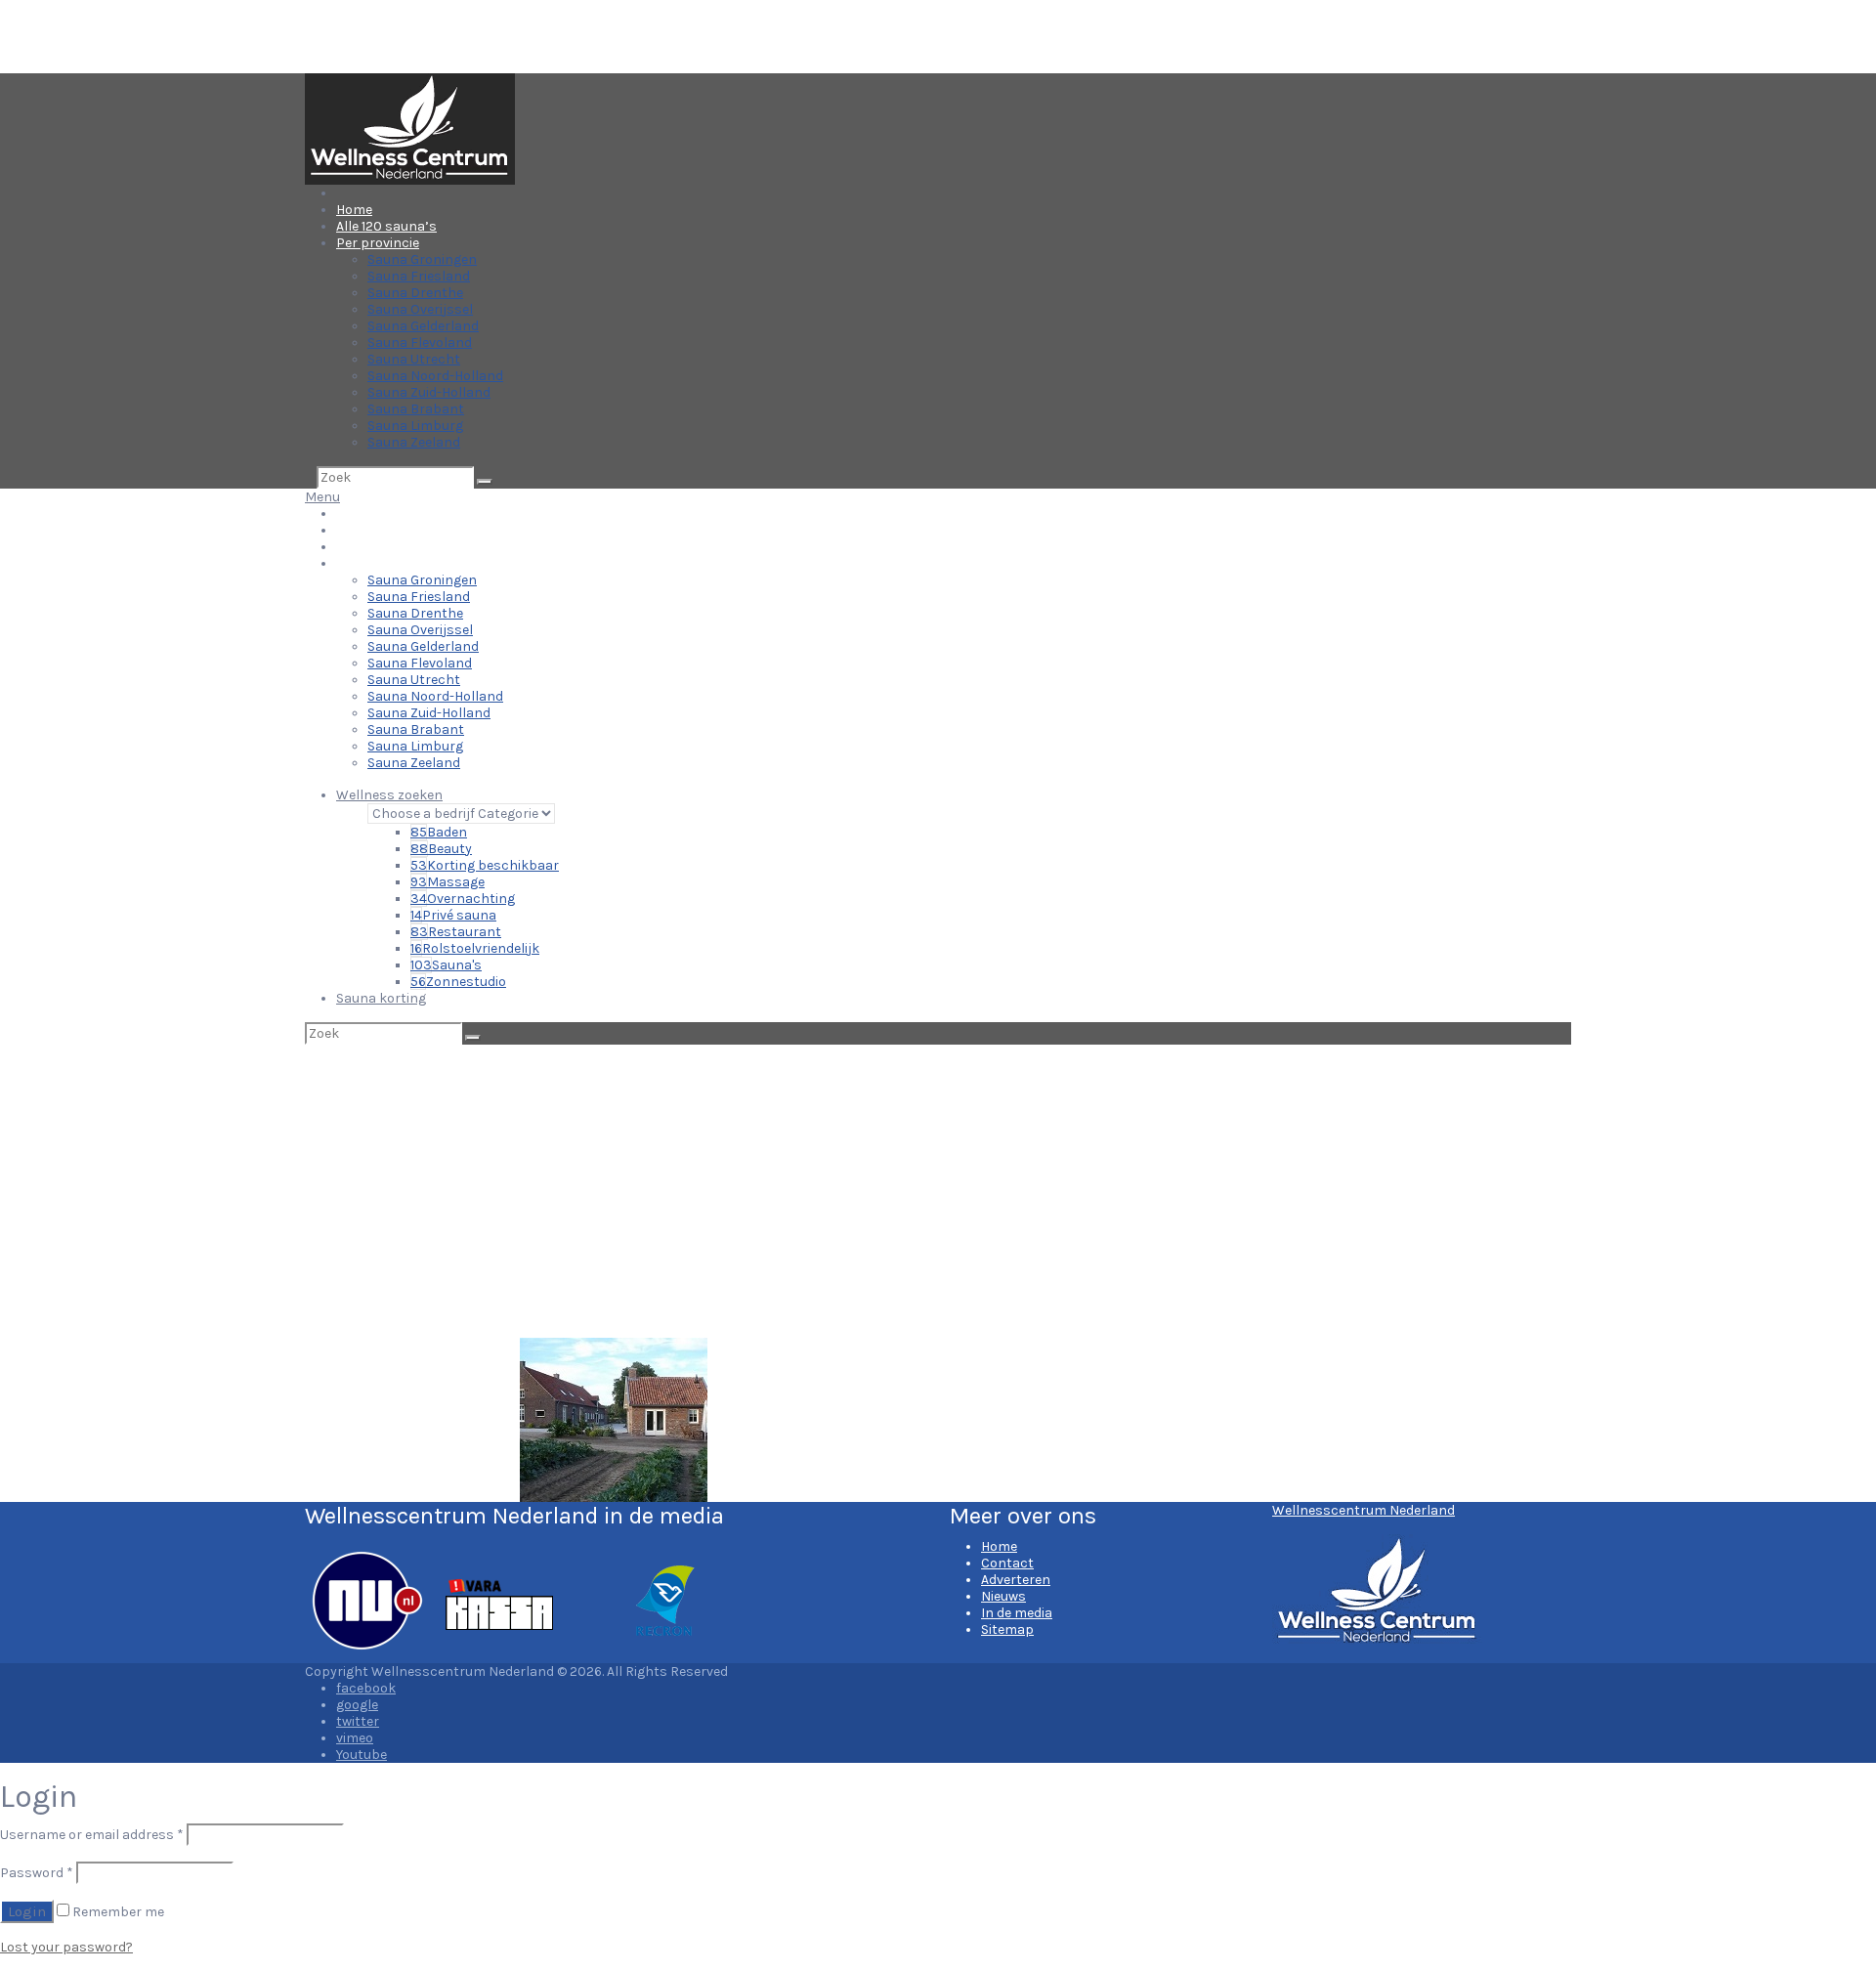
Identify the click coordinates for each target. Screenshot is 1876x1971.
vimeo (355, 1738)
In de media (1017, 1613)
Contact (1007, 1563)
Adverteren (1016, 1580)
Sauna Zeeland (414, 442)
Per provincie (378, 243)
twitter (358, 1721)
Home (354, 210)
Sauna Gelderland (423, 326)
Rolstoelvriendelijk (475, 948)
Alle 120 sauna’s (386, 226)
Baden (439, 832)
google (357, 1705)
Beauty (441, 849)
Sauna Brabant (416, 409)
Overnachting (463, 899)
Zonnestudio (458, 982)
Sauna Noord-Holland (435, 376)
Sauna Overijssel (420, 309)
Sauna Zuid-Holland (429, 392)
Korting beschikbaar (485, 865)
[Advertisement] (938, 1191)
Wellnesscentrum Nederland (1364, 1510)
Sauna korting (381, 998)
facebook (366, 1688)
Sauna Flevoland (420, 343)
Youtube (362, 1755)
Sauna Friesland (419, 276)
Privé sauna (453, 915)
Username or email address (92, 1835)
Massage (448, 882)
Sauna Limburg (415, 426)
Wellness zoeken (389, 795)
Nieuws (1003, 1596)
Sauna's (446, 965)
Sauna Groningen (422, 259)
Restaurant (456, 932)
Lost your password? (66, 1947)
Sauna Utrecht (414, 359)
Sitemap (1007, 1629)
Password (37, 1873)
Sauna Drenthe (415, 293)
